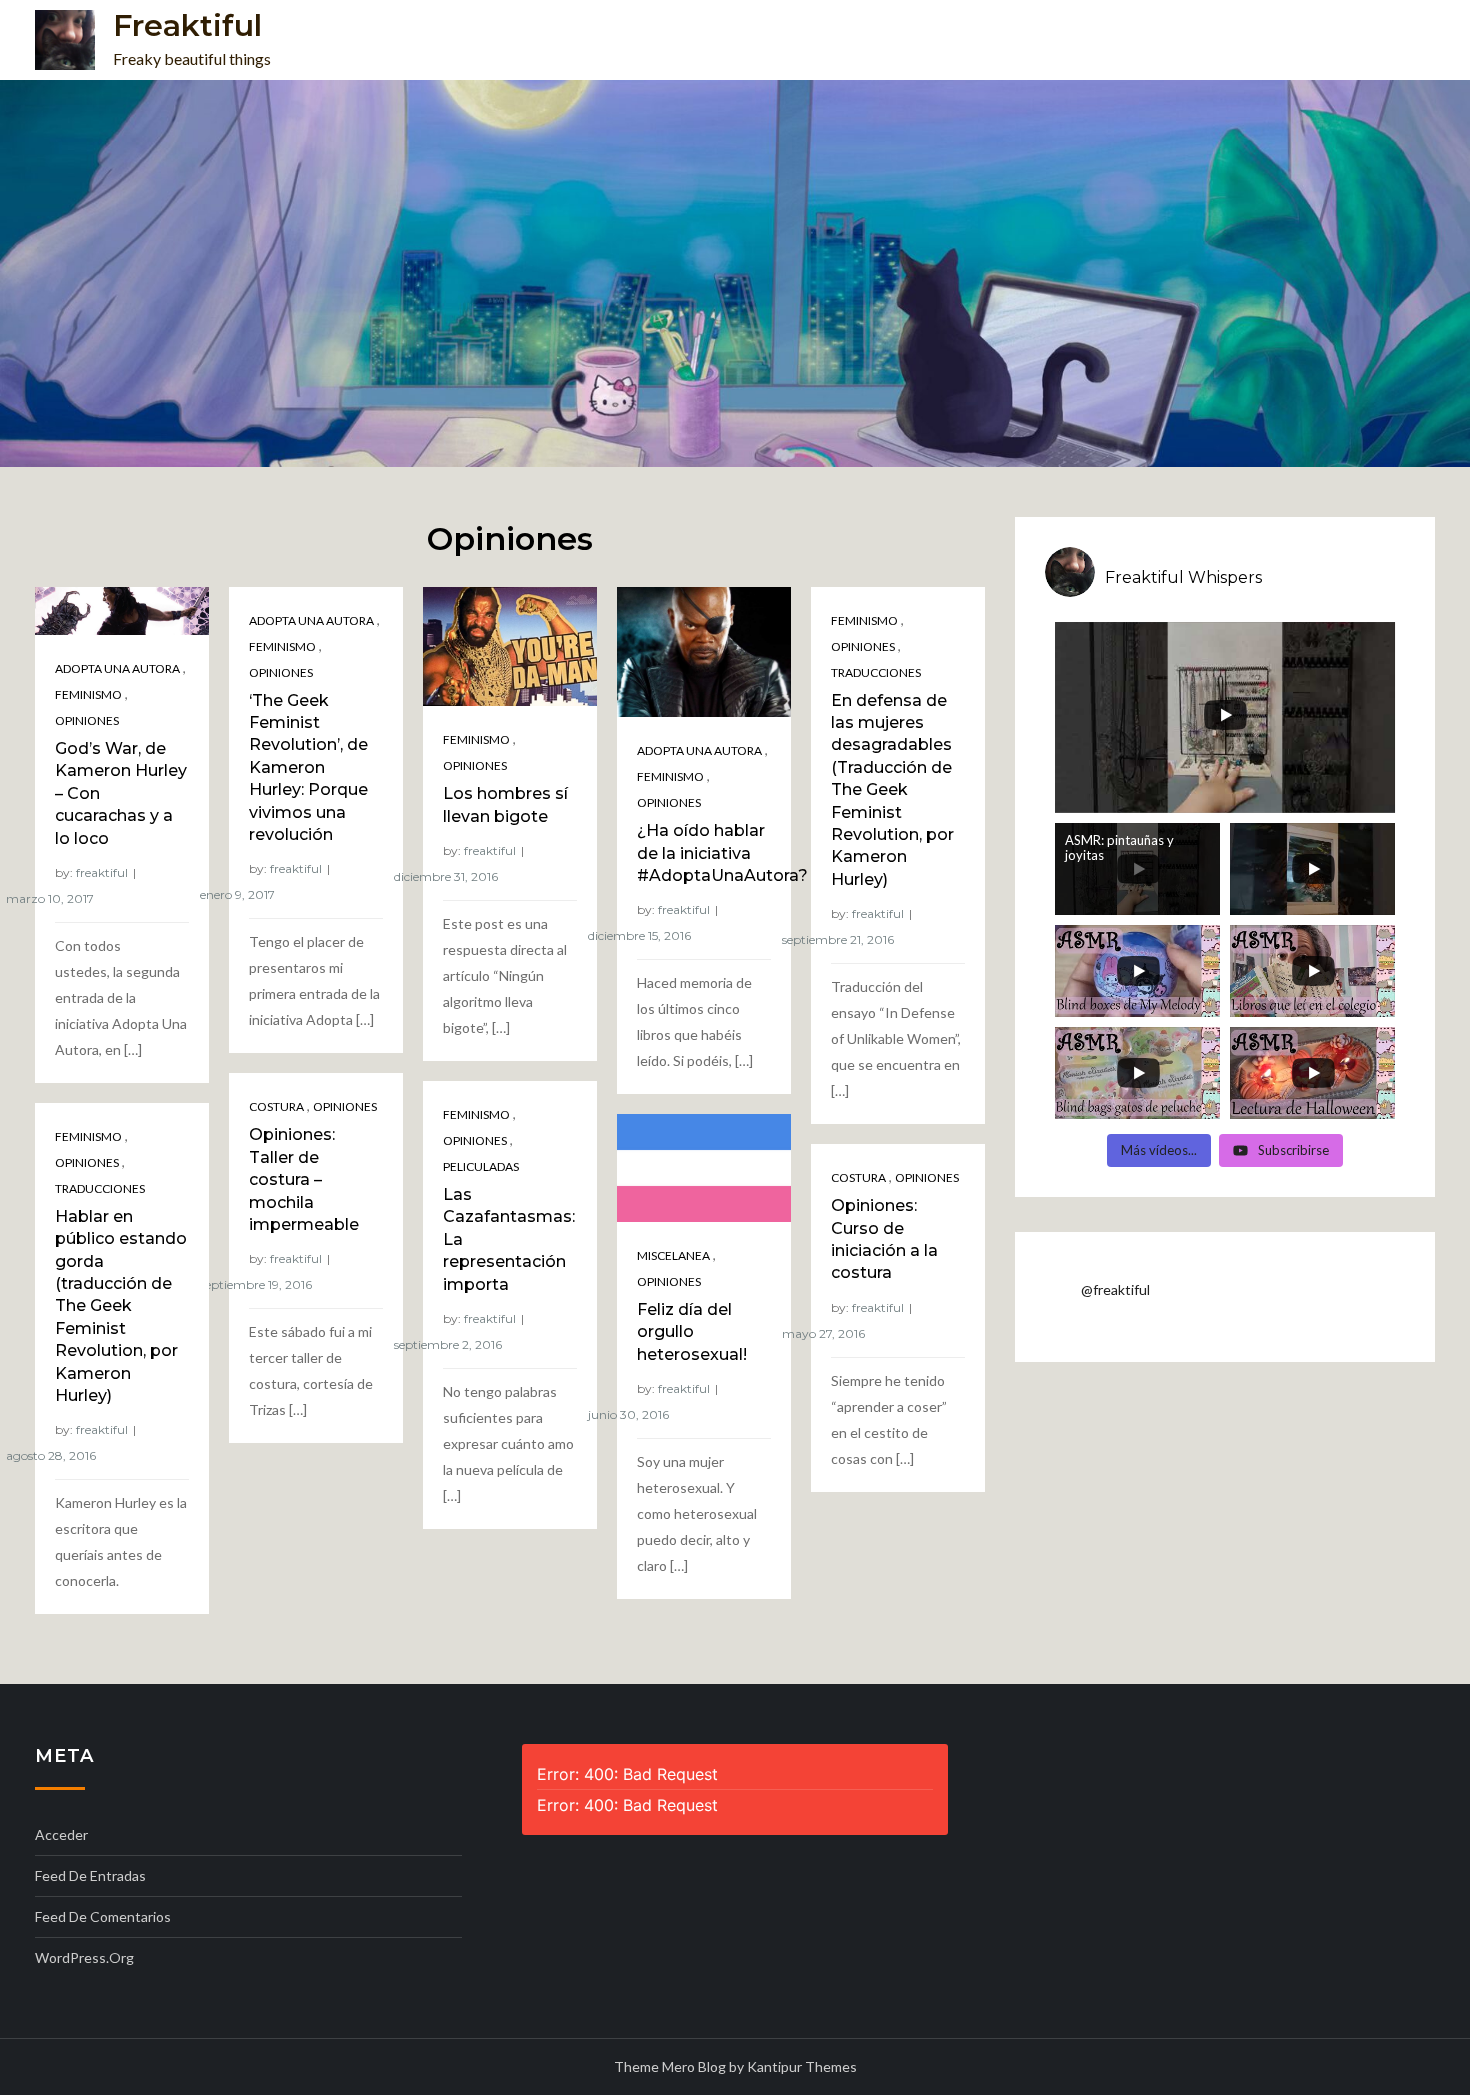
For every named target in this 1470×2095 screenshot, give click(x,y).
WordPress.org (84, 1957)
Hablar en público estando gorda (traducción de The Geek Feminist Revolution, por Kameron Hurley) (121, 1306)
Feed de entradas (90, 1875)
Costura (276, 1106)
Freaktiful (187, 25)
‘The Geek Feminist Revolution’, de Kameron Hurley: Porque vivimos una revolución (308, 767)
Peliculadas (481, 1166)
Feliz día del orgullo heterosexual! (692, 1332)
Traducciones (876, 672)
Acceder (61, 1834)
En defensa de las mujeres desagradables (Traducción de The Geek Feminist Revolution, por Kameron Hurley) (892, 790)
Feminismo (88, 694)
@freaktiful (1115, 1289)
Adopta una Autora (117, 668)
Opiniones (87, 720)
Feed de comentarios (103, 1916)
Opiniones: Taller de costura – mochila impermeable (304, 1179)
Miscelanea (673, 1255)
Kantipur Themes (802, 2066)
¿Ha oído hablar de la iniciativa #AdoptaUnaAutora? (722, 853)
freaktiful (102, 872)
